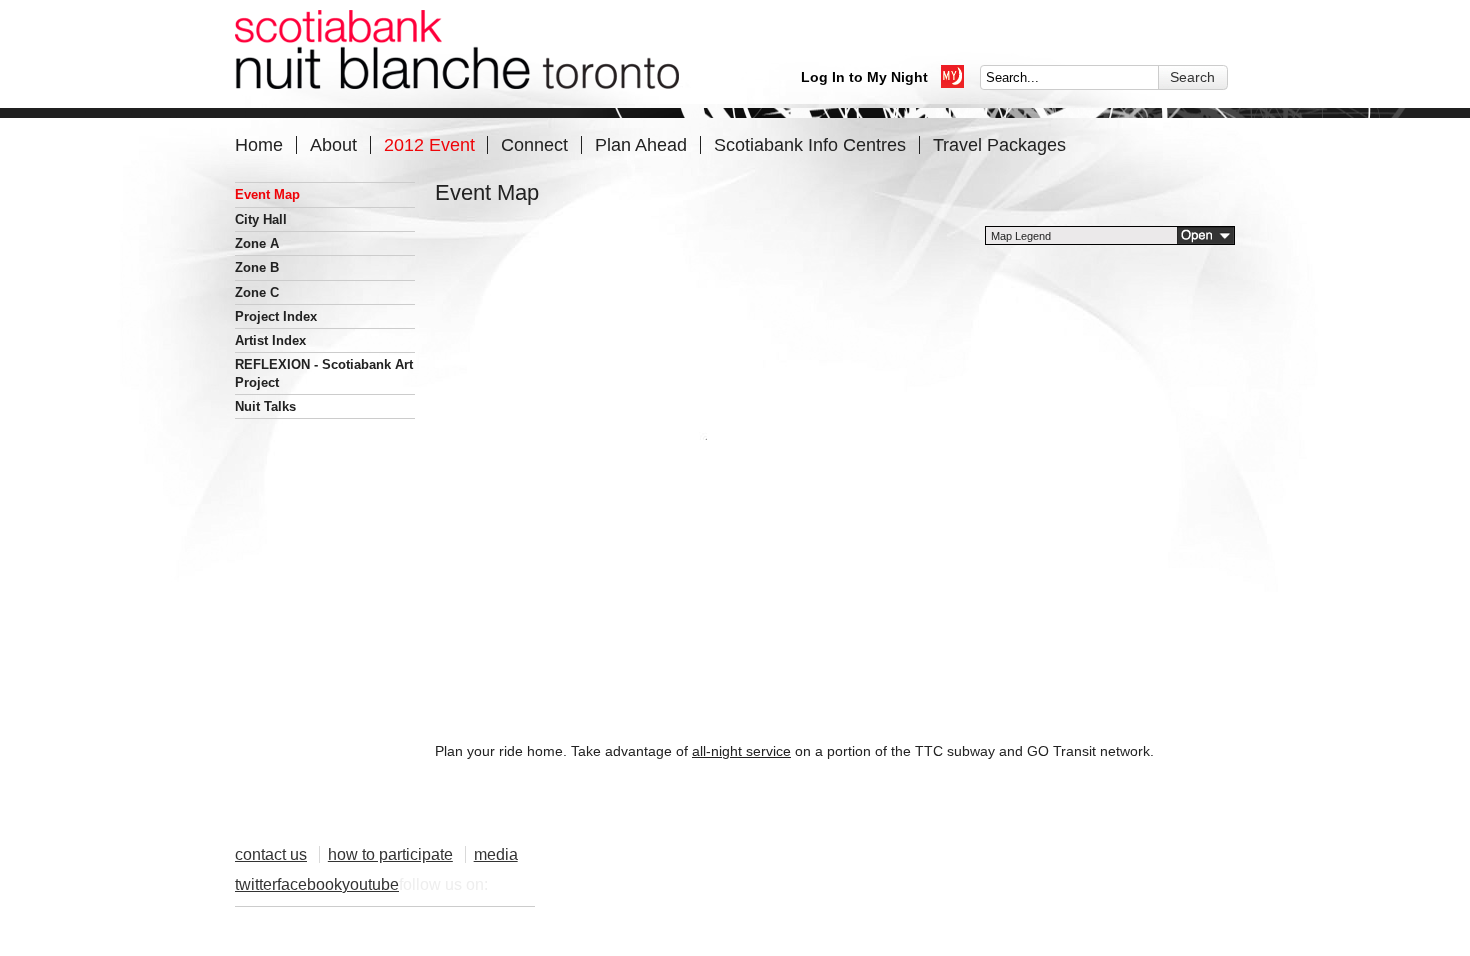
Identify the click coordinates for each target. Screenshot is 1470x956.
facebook (309, 884)
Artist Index (270, 340)
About (333, 144)
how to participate (390, 854)
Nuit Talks (265, 406)
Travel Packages (999, 144)
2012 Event (429, 144)
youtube (370, 884)
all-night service (741, 751)
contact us (271, 854)
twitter (256, 884)
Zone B (257, 267)
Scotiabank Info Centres (810, 144)
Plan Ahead (641, 144)
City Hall (261, 219)
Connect (534, 144)
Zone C (257, 292)
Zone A (257, 243)
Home (259, 144)
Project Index (276, 316)
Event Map (267, 194)
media (496, 854)
